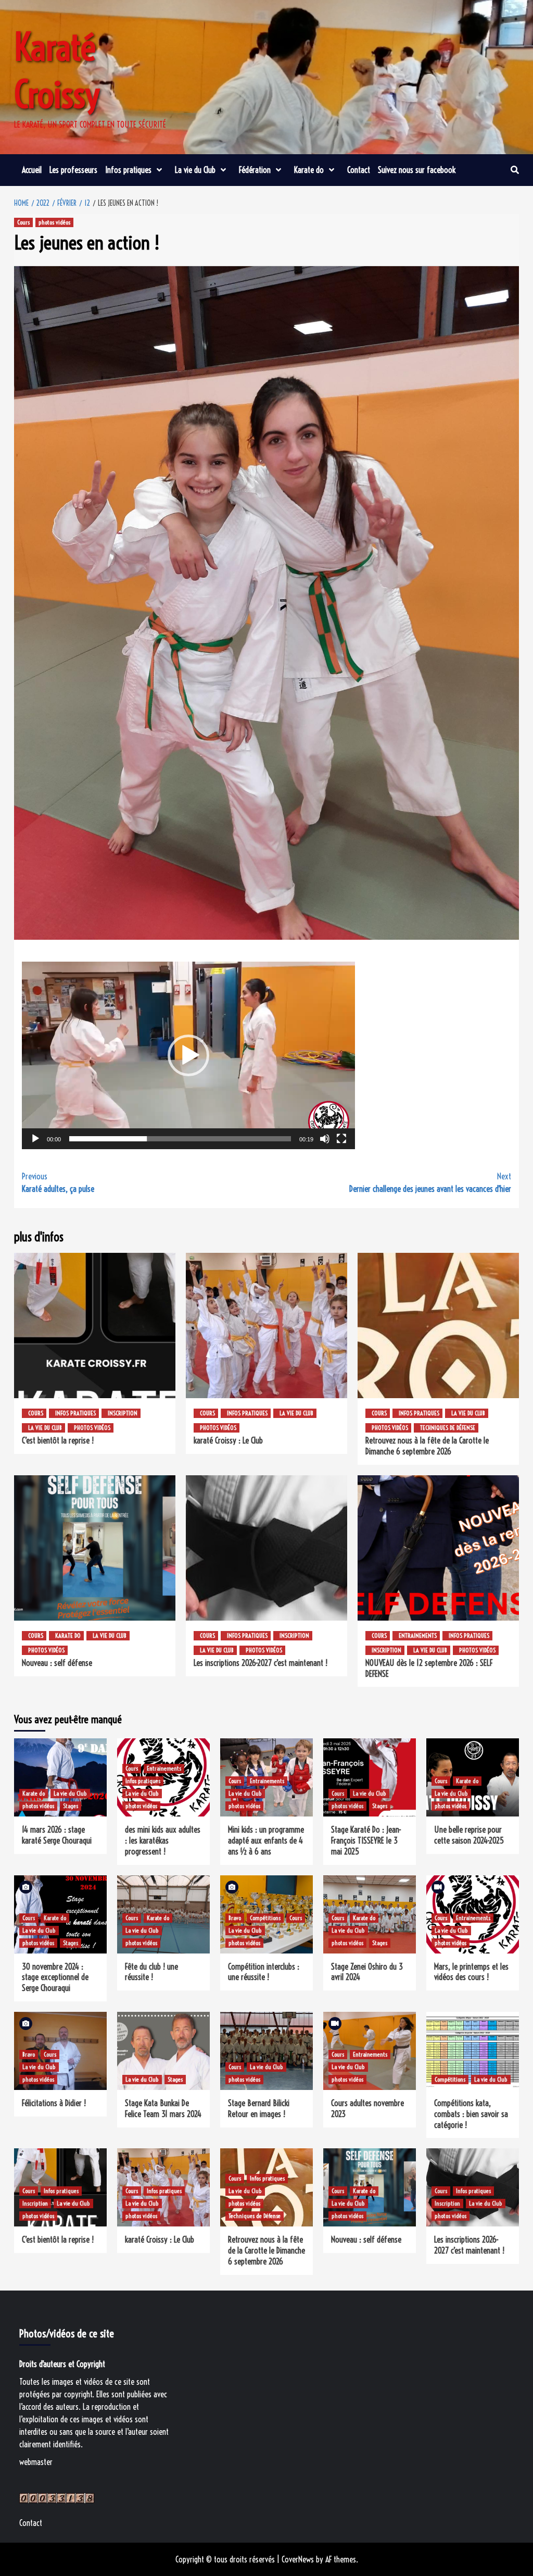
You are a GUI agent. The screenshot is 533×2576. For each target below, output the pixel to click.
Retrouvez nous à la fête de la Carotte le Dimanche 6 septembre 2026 (427, 1446)
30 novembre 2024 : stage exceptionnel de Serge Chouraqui (55, 1977)
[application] (188, 1055)
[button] (188, 1055)
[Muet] (325, 1139)
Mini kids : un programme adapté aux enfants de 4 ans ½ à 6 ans (266, 1840)
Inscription (123, 1413)
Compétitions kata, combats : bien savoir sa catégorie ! (471, 2114)
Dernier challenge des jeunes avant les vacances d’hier (430, 1183)
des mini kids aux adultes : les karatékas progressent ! (163, 1840)
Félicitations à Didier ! (54, 2103)
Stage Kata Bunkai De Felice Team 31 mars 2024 (163, 2108)
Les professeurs (73, 170)
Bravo (235, 1918)
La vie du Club (195, 170)
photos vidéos (54, 222)
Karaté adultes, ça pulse (58, 1183)
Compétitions (265, 1918)
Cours (23, 222)
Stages (71, 1806)
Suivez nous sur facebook (417, 170)
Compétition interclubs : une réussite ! (264, 1972)
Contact (359, 170)
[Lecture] (35, 1139)
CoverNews (298, 2559)
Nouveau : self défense (57, 1663)
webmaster (36, 2462)
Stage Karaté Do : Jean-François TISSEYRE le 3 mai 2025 (366, 1840)
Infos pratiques (128, 170)
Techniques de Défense (448, 1428)
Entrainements (418, 1635)
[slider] (180, 1139)
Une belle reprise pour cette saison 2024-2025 (469, 1835)
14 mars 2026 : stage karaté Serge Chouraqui (57, 1835)
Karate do (309, 170)
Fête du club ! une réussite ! (151, 1972)
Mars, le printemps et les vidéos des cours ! (471, 1972)
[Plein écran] (341, 1139)
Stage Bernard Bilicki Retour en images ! (259, 2108)
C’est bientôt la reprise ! (58, 1440)
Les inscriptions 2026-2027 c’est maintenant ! (261, 1663)
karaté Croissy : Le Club (228, 1440)
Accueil (32, 170)
